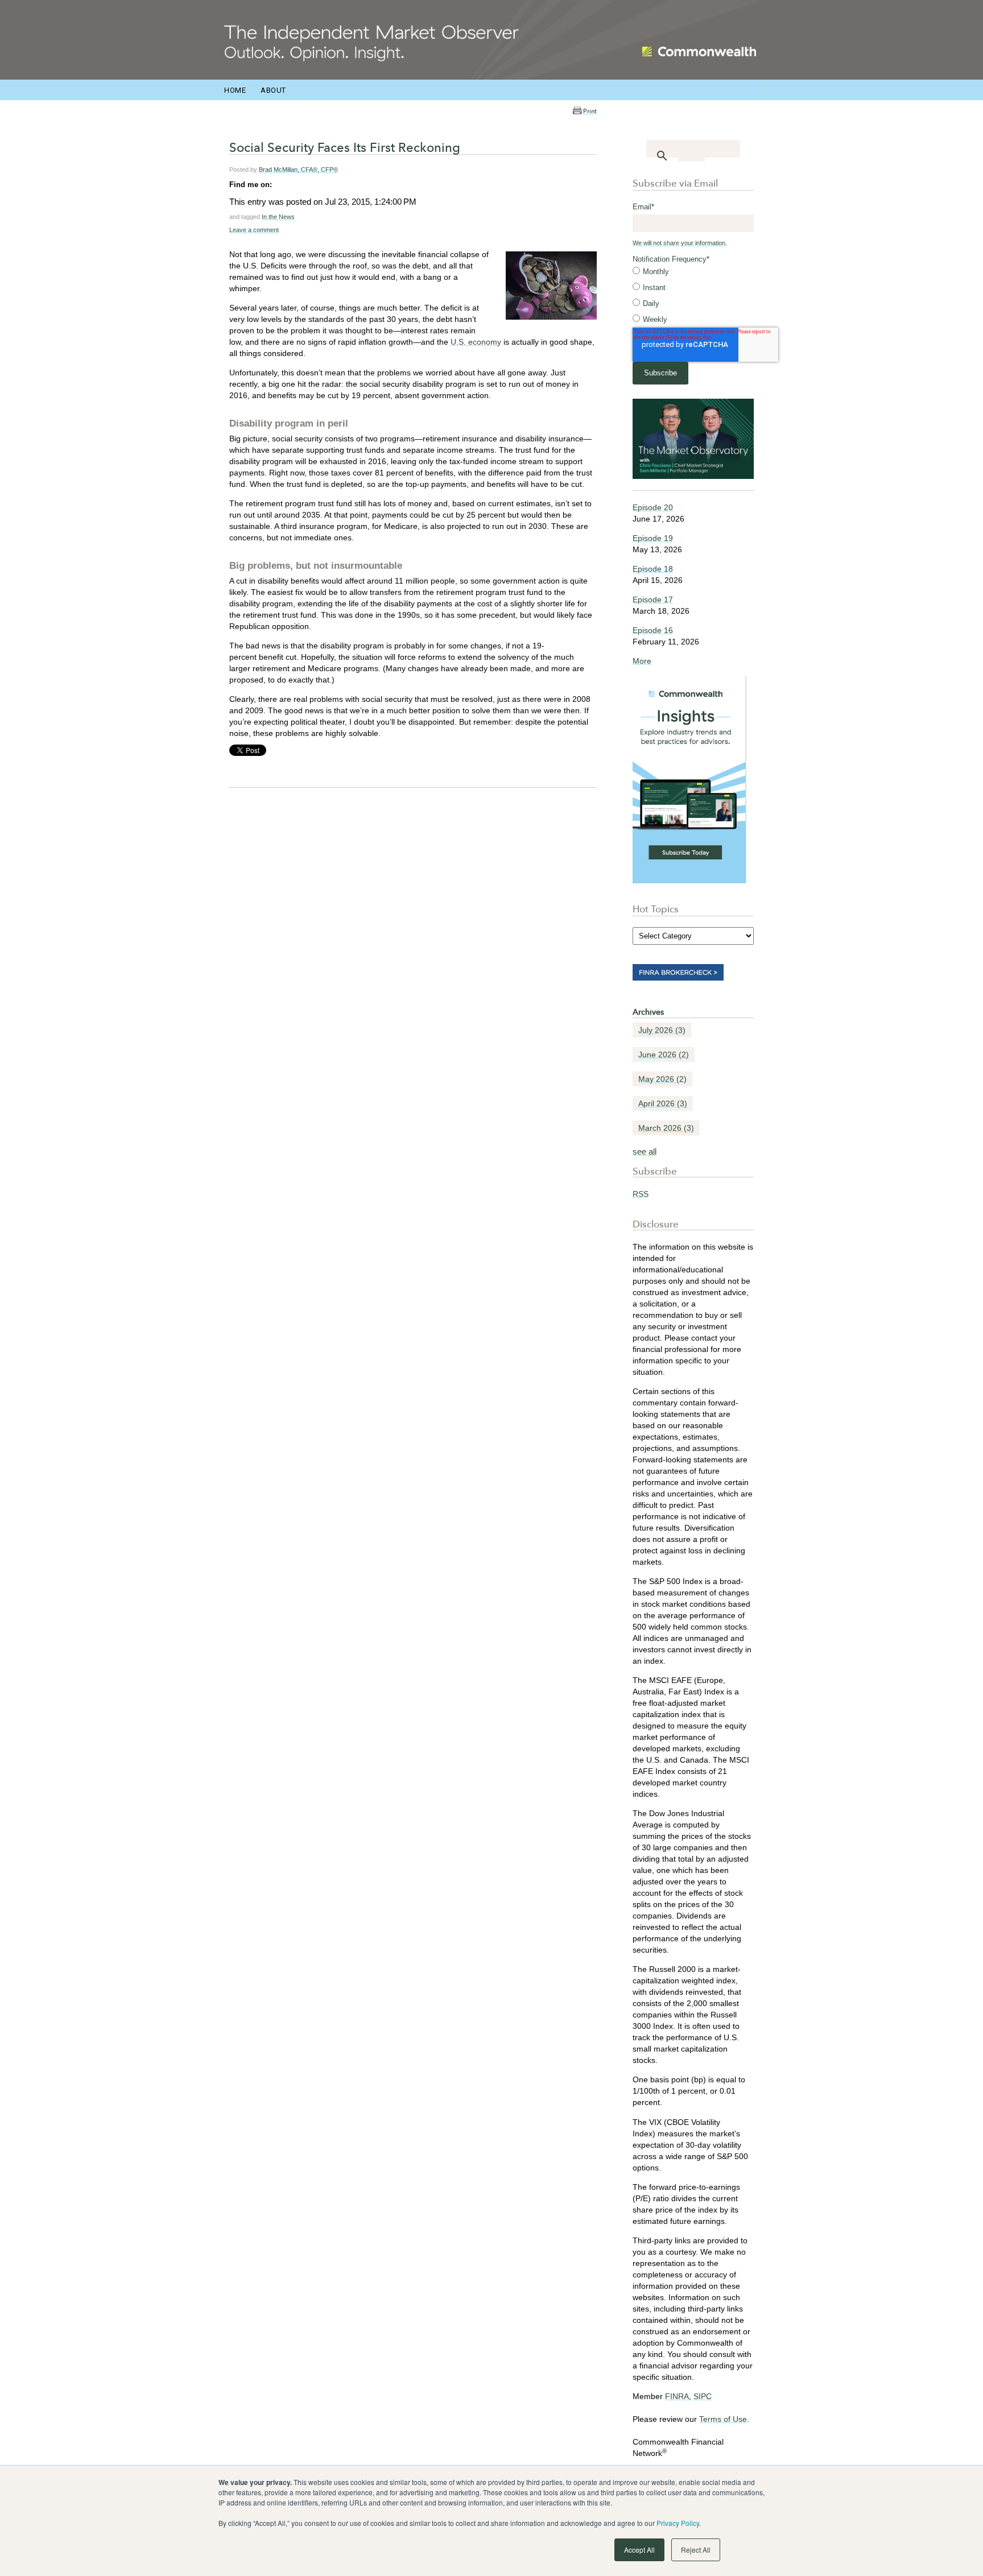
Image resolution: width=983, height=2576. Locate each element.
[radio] (693, 272)
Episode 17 (653, 599)
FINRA (677, 2396)
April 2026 (663, 1103)
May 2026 (662, 1079)
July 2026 (662, 1030)
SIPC (703, 2396)
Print (590, 111)
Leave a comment (254, 230)
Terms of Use (723, 2419)
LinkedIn (281, 184)
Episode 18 (653, 569)
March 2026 (666, 1128)
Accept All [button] (639, 2550)
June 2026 (664, 1055)
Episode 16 (653, 630)
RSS (641, 1194)
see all (645, 1151)
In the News (278, 217)
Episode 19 (653, 538)
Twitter (297, 184)
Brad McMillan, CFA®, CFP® (298, 169)
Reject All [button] (696, 2550)
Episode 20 (653, 507)
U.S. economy (476, 342)
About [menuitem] (273, 90)
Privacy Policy (678, 2523)
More (642, 661)
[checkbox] (693, 296)
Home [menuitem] (235, 90)
